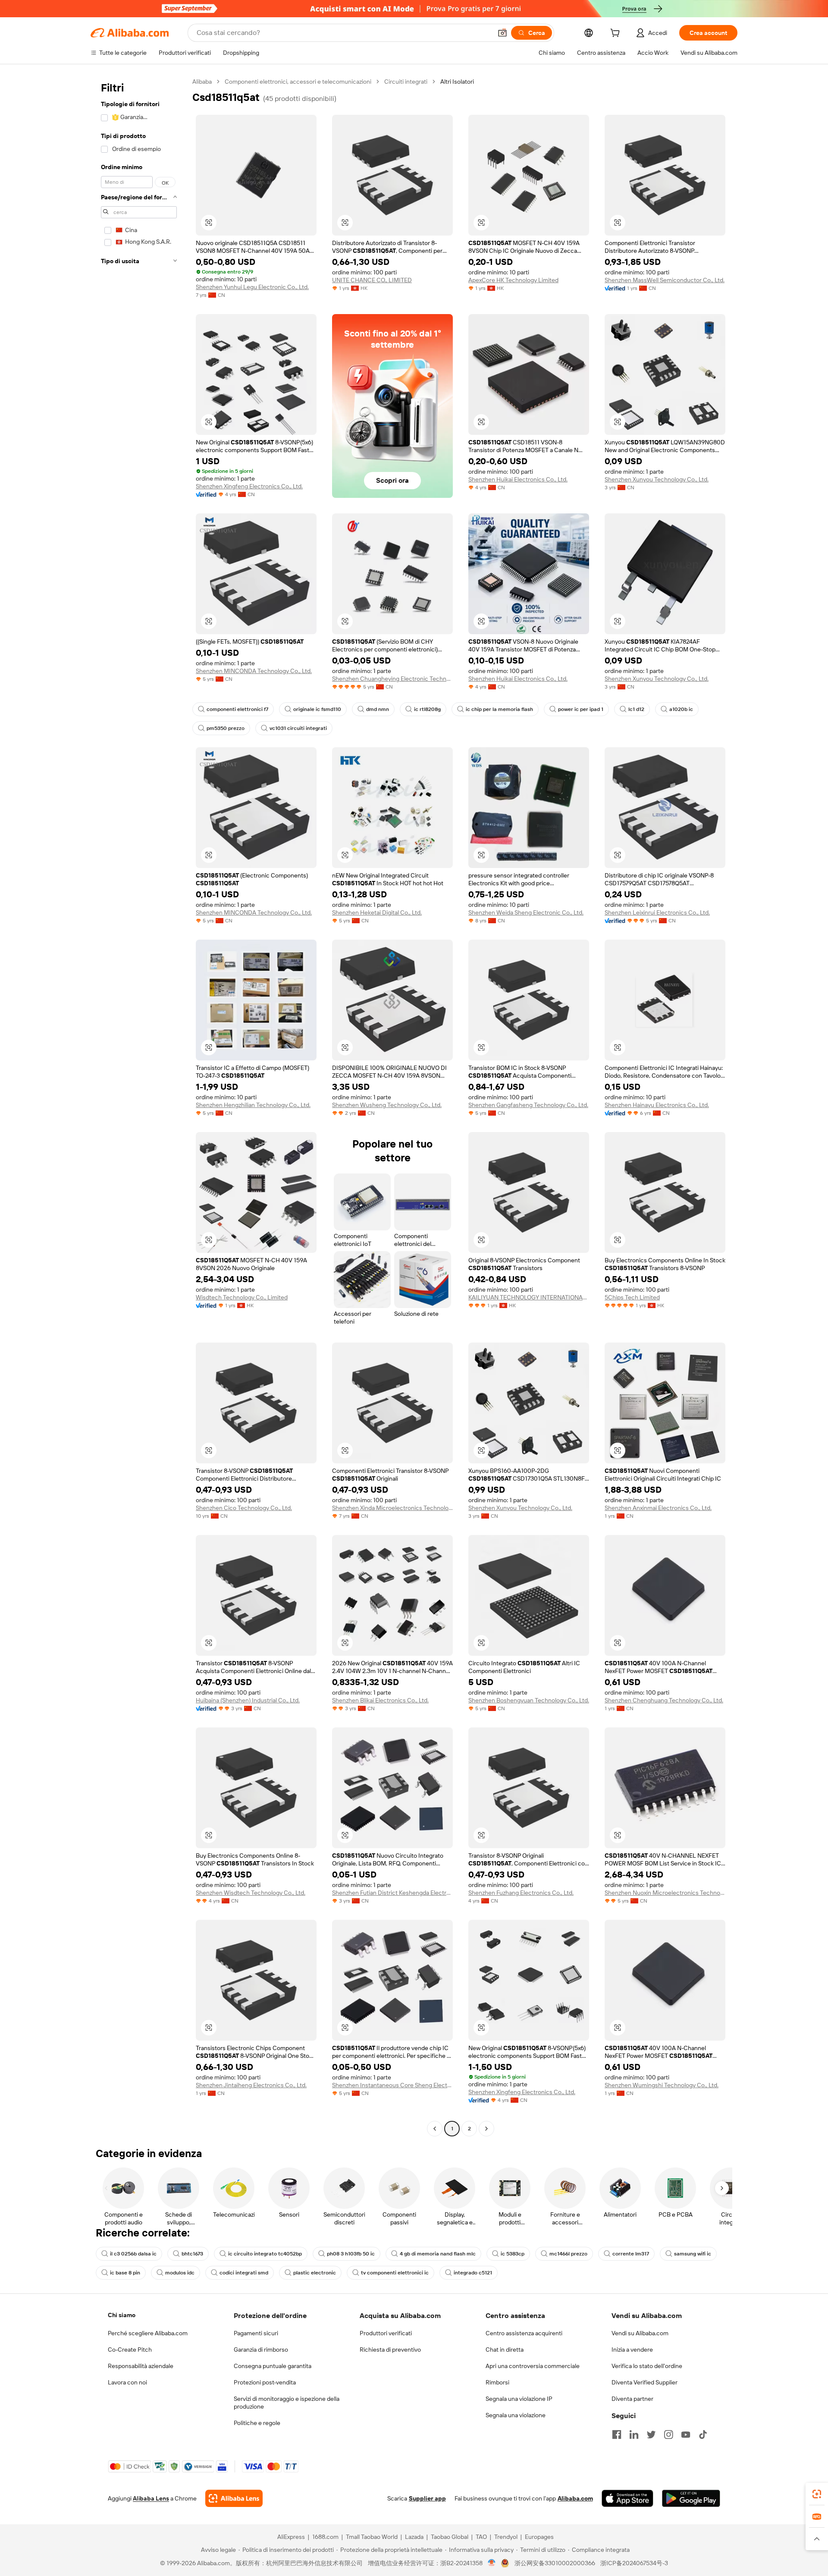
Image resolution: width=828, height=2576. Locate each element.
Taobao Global (450, 2537)
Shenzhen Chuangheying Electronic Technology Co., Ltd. (392, 679)
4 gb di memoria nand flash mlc (438, 2254)
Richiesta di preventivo (390, 2350)
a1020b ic (681, 709)
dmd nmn (378, 709)
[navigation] (139, 1106)
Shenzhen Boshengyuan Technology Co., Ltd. (529, 1700)
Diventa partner (632, 2399)
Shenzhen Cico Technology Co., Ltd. (244, 1508)
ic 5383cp (513, 2254)
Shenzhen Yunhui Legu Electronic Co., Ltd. (252, 287)
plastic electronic (315, 2273)
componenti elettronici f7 (237, 709)
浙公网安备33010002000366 (555, 2563)
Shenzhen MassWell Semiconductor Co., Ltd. (665, 280)
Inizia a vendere (632, 2350)
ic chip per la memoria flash (499, 709)
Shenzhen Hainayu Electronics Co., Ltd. (657, 1105)
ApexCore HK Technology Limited (513, 280)
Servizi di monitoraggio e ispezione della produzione (287, 2403)
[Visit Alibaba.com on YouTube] (686, 2434)
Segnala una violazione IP (519, 2399)
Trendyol (506, 2537)
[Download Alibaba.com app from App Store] (627, 2498)
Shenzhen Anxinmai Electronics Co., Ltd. (658, 1508)
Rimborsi (497, 2382)
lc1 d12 (636, 709)
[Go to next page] (486, 2129)
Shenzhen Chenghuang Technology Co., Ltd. (664, 1700)
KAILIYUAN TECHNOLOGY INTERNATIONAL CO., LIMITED (529, 1297)
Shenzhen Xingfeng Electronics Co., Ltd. (249, 486)
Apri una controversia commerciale (533, 2366)
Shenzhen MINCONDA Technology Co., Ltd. (254, 671)
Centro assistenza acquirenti (524, 2333)
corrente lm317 (631, 2254)
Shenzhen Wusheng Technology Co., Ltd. (387, 1105)
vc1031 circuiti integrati (298, 728)
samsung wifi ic (693, 2254)
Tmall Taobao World (372, 2537)
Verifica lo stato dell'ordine (647, 2366)
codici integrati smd (244, 2273)
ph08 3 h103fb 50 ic (351, 2254)
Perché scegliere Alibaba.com (148, 2333)
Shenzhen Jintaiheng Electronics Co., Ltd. (251, 2085)
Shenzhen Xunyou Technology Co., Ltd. (657, 479)
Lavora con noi (127, 2382)
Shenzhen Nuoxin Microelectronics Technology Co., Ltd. (665, 1893)
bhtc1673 (192, 2254)
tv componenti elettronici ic (395, 2273)
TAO (481, 2537)
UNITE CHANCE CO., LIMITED (372, 280)
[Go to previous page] (435, 2129)
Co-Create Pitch (130, 2350)
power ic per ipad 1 (581, 709)
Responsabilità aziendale (141, 2366)
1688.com (325, 2537)
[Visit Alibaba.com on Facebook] (617, 2434)
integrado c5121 (473, 2273)
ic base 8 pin (125, 2273)
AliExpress (291, 2537)
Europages (539, 2537)
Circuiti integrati (406, 82)
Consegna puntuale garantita (273, 2366)
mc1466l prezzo (568, 2254)
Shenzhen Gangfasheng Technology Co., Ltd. (528, 1105)
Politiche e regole (257, 2423)
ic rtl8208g (427, 709)
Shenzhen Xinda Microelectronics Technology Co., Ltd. (392, 1508)
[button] (502, 33)
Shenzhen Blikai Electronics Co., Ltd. (380, 1700)
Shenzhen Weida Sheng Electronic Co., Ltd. (526, 912)
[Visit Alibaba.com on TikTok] (703, 2434)
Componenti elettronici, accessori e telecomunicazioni (298, 82)
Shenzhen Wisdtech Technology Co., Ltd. (251, 1893)
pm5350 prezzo (226, 728)
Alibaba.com (575, 2498)
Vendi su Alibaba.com (640, 2333)
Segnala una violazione (516, 2415)
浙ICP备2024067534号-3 (634, 2563)
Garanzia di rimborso (261, 2350)
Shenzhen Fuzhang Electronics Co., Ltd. (521, 1893)
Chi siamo (122, 2315)
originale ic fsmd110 (317, 709)
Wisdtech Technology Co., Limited (242, 1297)
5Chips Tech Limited (632, 1297)
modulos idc (180, 2273)
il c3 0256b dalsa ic (133, 2254)
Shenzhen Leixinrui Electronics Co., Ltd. (657, 912)
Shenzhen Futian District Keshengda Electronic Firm (392, 1893)
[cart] (617, 34)
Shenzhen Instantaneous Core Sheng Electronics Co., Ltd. (392, 2085)
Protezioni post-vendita (265, 2382)
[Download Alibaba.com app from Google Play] (691, 2498)
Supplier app (427, 2498)
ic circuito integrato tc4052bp (265, 2254)
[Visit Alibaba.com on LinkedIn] (634, 2434)
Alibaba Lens (151, 2498)
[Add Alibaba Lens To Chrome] (234, 2498)
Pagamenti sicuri (256, 2333)
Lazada (414, 2537)
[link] (817, 2494)
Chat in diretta (505, 2350)
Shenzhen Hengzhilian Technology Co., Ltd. (253, 1105)
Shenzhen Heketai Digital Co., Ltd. (377, 912)
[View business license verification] (492, 2563)
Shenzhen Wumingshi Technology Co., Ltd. (662, 2085)
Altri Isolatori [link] (457, 82)
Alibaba (202, 82)
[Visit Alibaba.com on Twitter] (651, 2434)
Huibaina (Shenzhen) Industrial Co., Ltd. (248, 1700)
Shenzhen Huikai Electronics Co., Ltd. (518, 479)
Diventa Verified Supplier (645, 2382)
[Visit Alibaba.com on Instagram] (668, 2434)
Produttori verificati (386, 2333)
